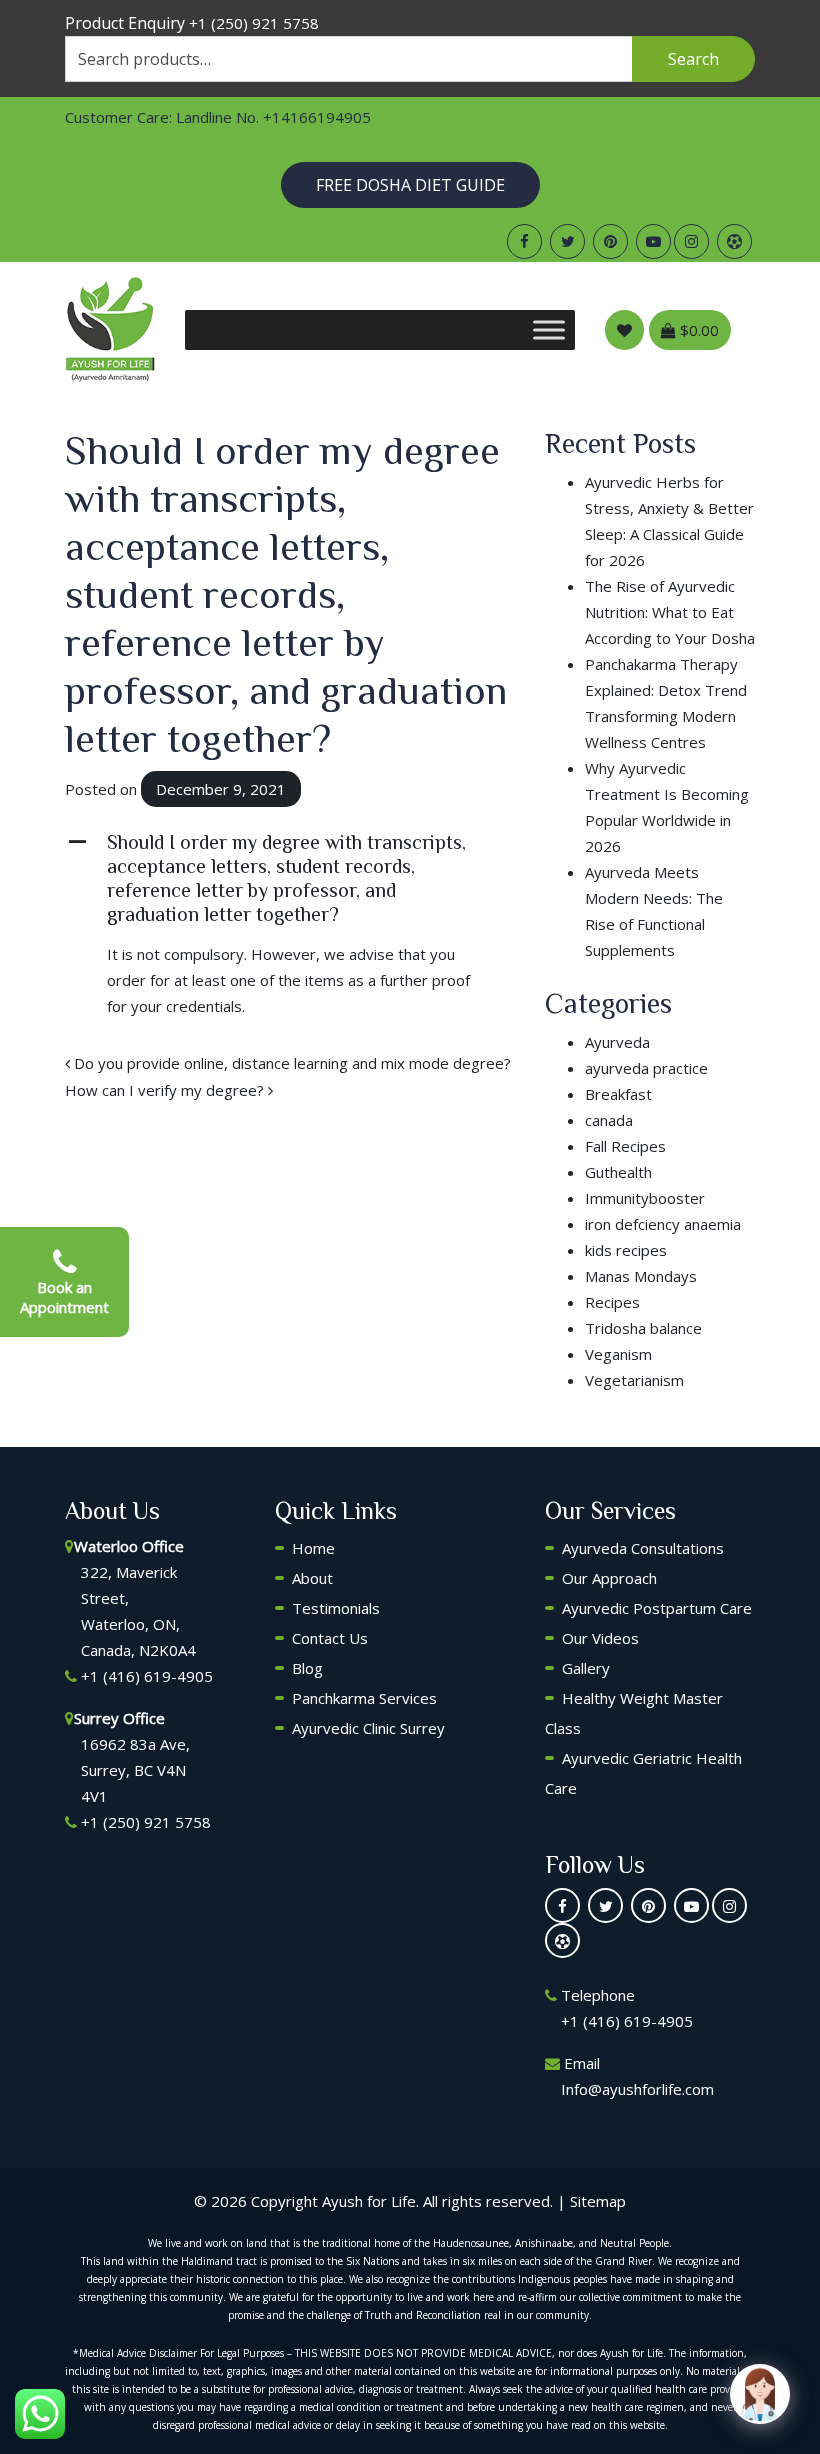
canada (609, 1120)
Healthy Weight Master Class (634, 1713)
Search (693, 59)
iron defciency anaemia (663, 1224)
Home (313, 1548)
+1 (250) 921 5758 (254, 23)
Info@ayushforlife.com (637, 2089)
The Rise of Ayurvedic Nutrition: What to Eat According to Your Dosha (670, 612)
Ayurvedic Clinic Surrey (368, 1728)
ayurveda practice (646, 1068)
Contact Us (330, 1638)
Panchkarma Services (364, 1698)
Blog (307, 1668)
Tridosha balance (643, 1328)
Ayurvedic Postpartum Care (657, 1608)
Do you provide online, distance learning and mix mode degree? (290, 1063)
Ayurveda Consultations (643, 1548)
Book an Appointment (64, 1297)
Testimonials (336, 1608)
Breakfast (618, 1094)
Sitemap (598, 2201)
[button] (290, 878)
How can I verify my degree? (166, 1090)
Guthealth (618, 1172)
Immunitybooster (645, 1198)
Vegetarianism (634, 1380)
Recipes (612, 1302)
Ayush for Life (369, 2201)
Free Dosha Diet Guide (410, 185)
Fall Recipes (625, 1146)
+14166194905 (317, 117)
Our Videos (600, 1638)
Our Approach (609, 1578)
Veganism (618, 1354)
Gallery (586, 1668)
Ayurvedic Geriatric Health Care (643, 1773)
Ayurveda (617, 1042)
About (312, 1578)
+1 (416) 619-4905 (147, 1676)
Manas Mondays (641, 1276)
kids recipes (626, 1250)
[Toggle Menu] (549, 329)
